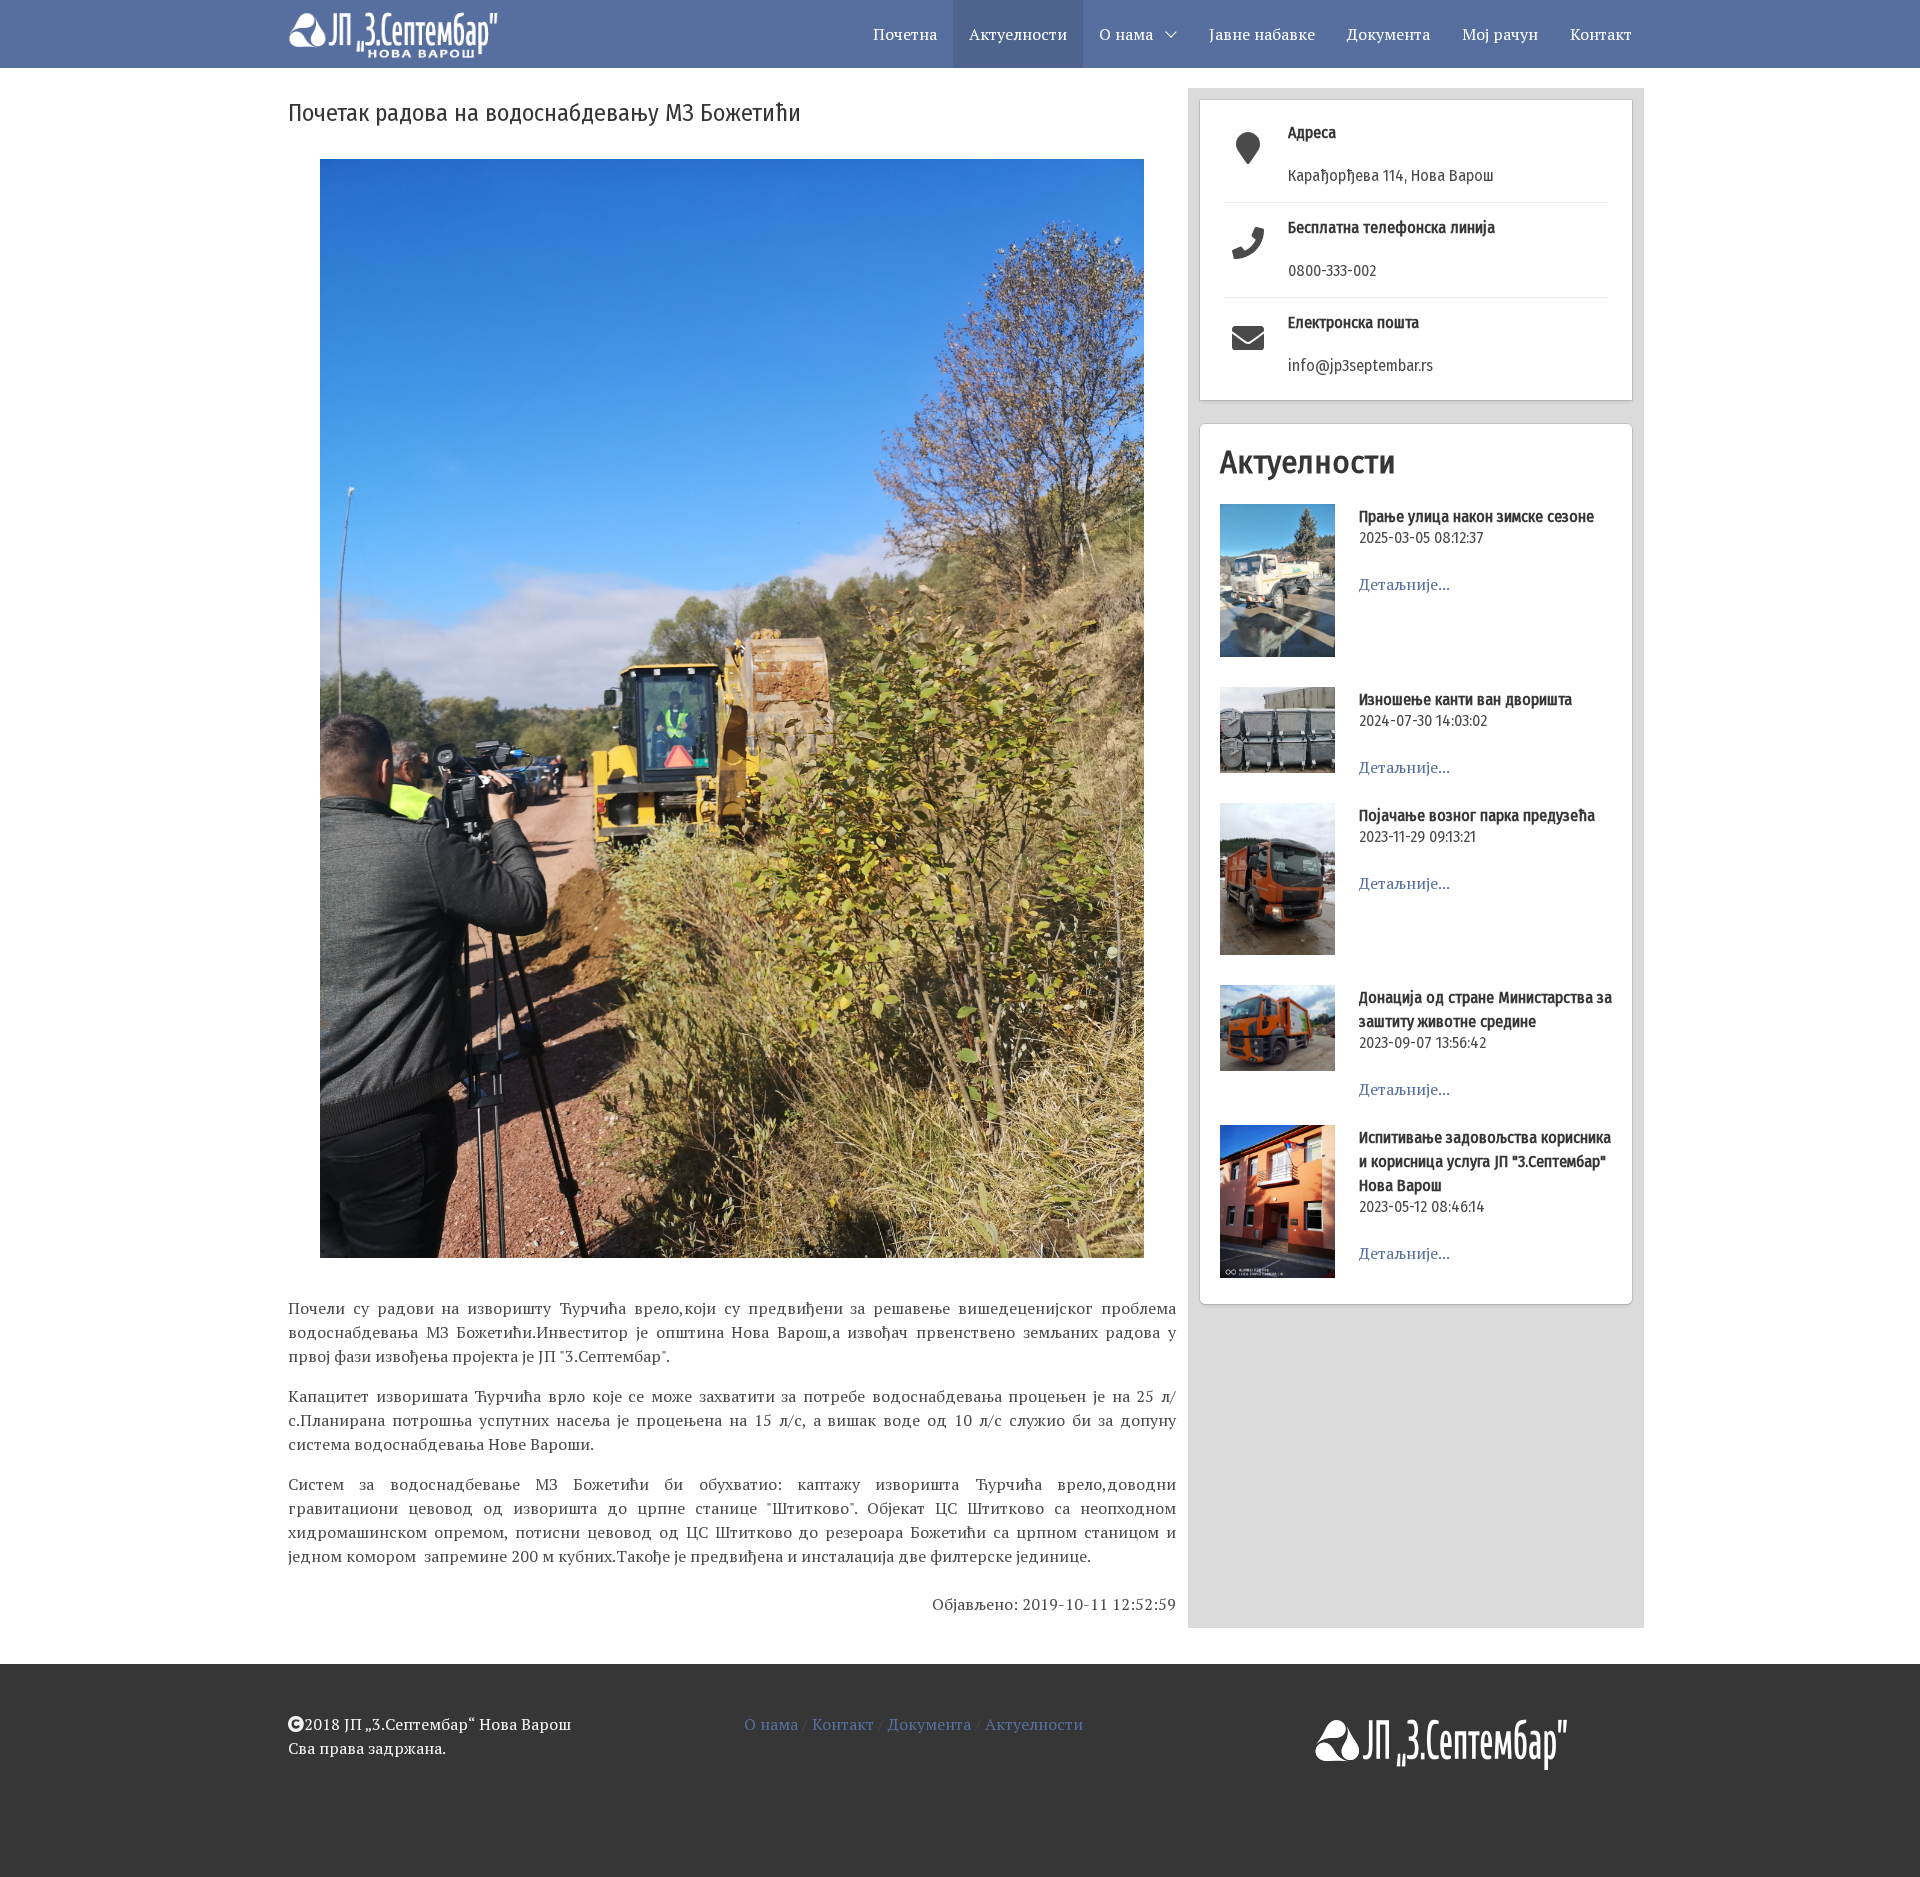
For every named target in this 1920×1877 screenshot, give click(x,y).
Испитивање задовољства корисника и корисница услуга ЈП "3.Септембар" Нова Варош (1485, 1161)
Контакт (1601, 34)
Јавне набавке (1262, 34)
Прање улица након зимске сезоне (1476, 516)
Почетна (905, 34)
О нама (771, 1724)
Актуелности (1018, 34)
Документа (1388, 34)
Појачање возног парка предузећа (1477, 815)
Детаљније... (1404, 584)
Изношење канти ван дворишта (1465, 699)
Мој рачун (1500, 34)
